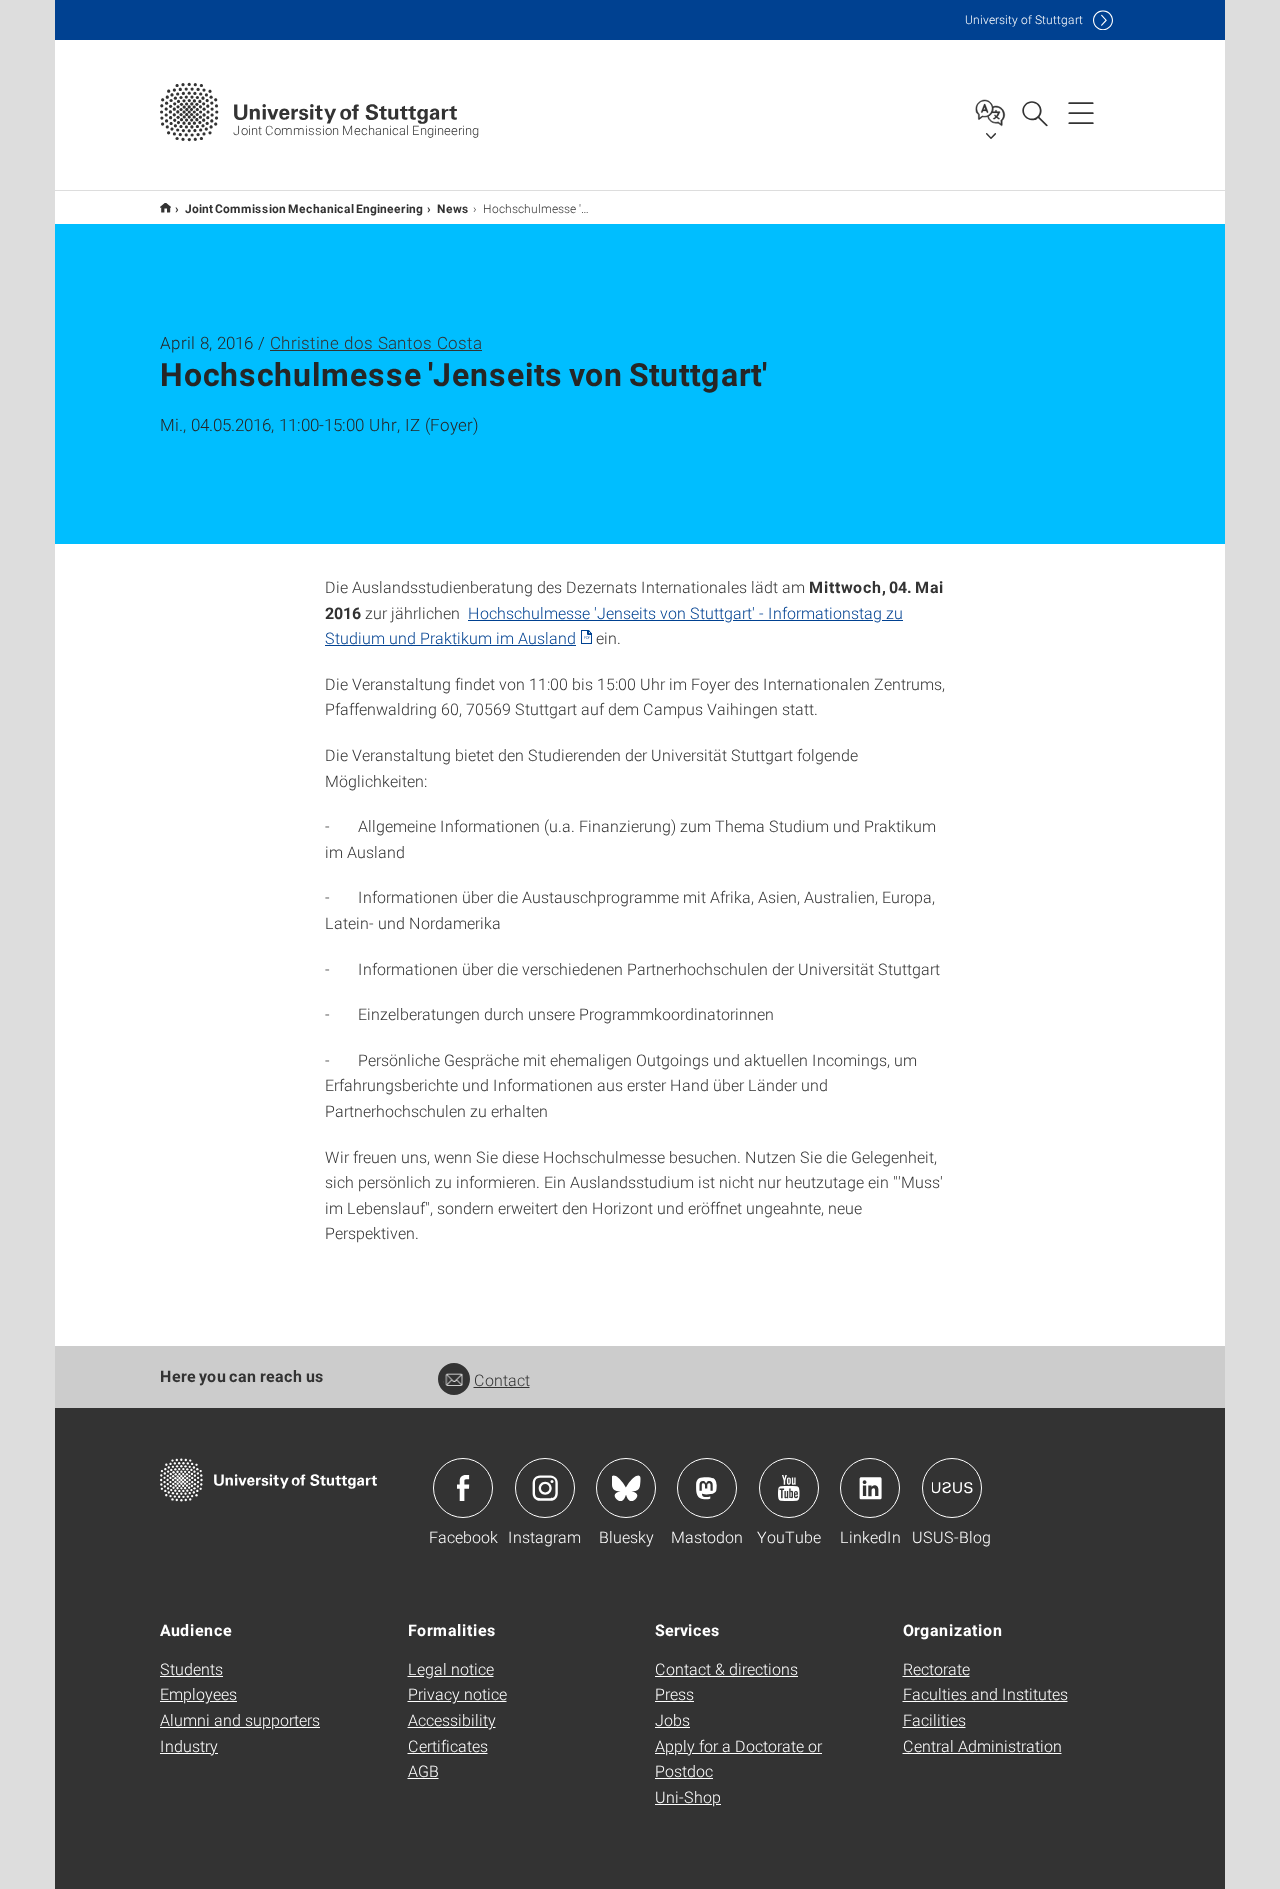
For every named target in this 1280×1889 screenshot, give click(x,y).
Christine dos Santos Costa (376, 342)
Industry (189, 1745)
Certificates (448, 1745)
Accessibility (452, 1719)
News (453, 208)
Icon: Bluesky (626, 1488)
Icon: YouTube (789, 1488)
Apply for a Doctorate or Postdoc (738, 1758)
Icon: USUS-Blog (952, 1488)
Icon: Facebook (463, 1488)
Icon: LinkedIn (870, 1488)
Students (191, 1668)
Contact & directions (726, 1668)
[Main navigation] (1081, 112)
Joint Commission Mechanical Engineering (304, 208)
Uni (1024, 19)
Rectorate (936, 1668)
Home (165, 207)
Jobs (672, 1719)
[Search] (1034, 112)
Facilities (934, 1719)
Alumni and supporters (240, 1719)
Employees (198, 1693)
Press (674, 1693)
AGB (423, 1770)
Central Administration (982, 1745)
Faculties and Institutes (985, 1693)
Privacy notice (457, 1693)
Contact (502, 1379)
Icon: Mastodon (707, 1488)
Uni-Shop (688, 1796)
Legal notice (451, 1668)
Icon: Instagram (545, 1488)
